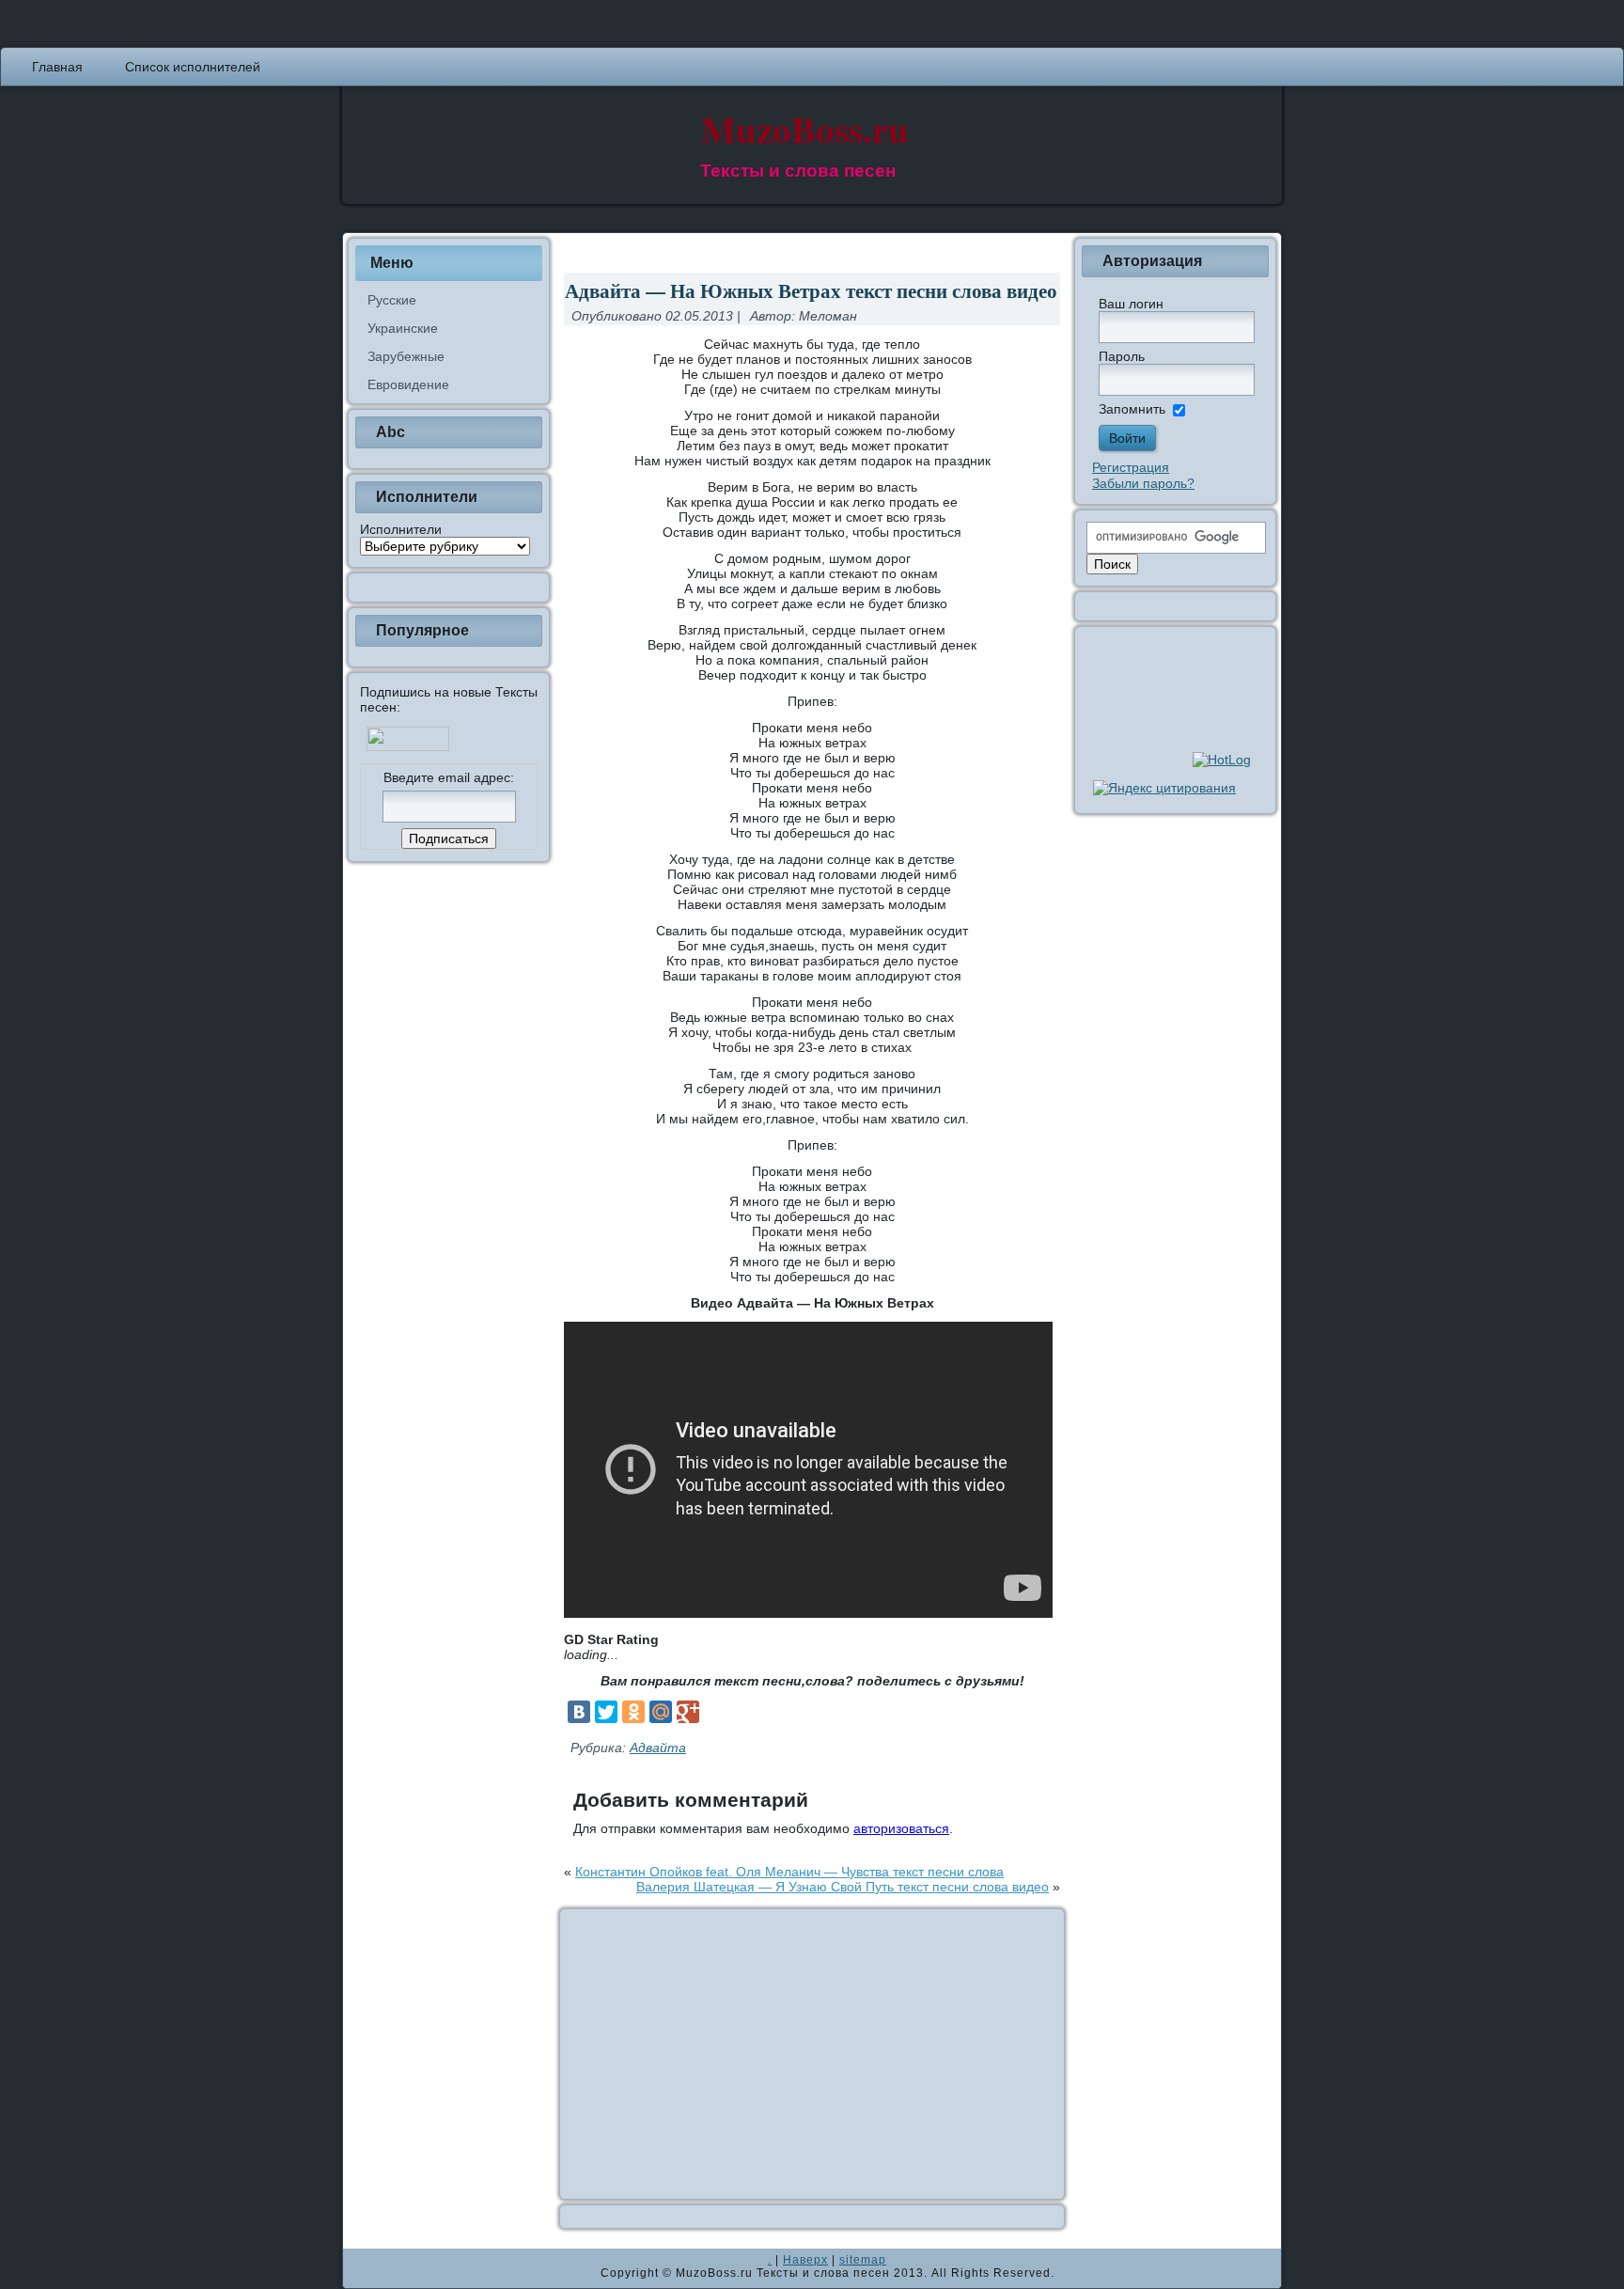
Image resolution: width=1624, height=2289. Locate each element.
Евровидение (408, 384)
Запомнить (1132, 409)
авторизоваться (901, 1828)
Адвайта (658, 1748)
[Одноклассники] (633, 1712)
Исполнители (401, 529)
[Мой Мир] (661, 1712)
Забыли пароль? (1143, 483)
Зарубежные (406, 356)
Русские (392, 300)
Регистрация (1131, 467)
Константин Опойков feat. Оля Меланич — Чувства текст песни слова (789, 1872)
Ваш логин (1131, 304)
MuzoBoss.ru (805, 128)
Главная (57, 67)
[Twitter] (606, 1712)
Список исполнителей (193, 67)
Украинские (403, 328)
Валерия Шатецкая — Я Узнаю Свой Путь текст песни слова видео (843, 1887)
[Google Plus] (688, 1712)
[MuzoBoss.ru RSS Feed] (363, 2268)
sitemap (863, 2260)
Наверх (805, 2260)
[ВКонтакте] (579, 1712)
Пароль (1122, 356)
